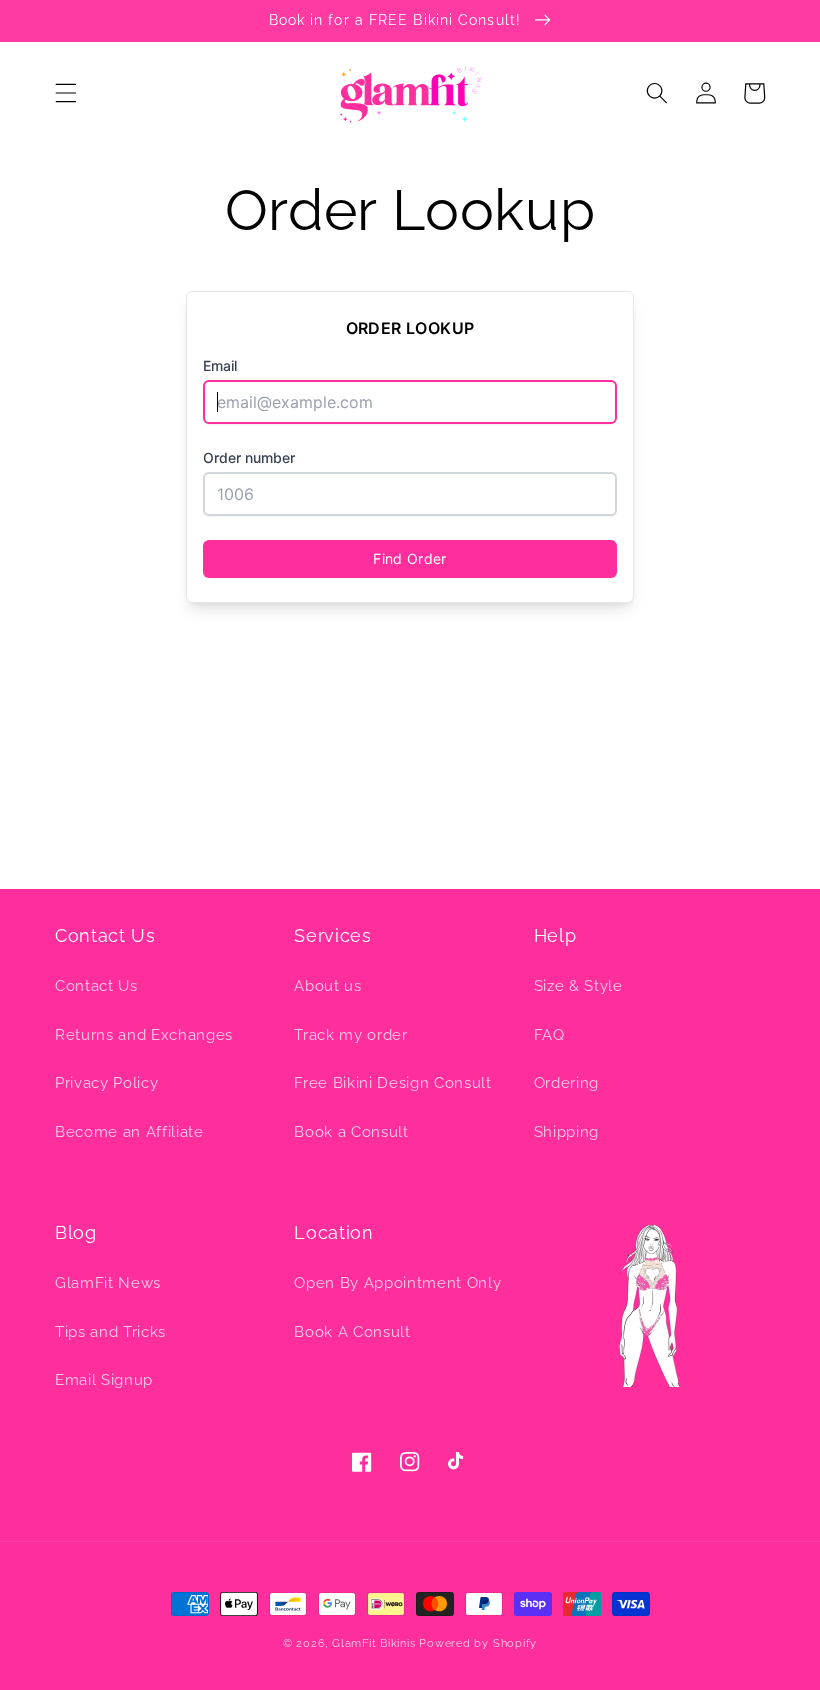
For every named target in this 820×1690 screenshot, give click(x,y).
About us (327, 986)
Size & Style (578, 986)
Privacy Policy (106, 1083)
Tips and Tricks (110, 1332)
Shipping (566, 1132)
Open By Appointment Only (397, 1283)
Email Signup (104, 1380)
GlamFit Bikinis (374, 1643)
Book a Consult (351, 1132)
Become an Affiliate (129, 1132)
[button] (66, 93)
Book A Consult (352, 1332)
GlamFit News (108, 1283)
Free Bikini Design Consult (392, 1083)
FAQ (549, 1035)
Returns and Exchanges (144, 1035)
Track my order (350, 1035)
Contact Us (96, 986)
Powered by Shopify (478, 1643)
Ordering (566, 1083)
